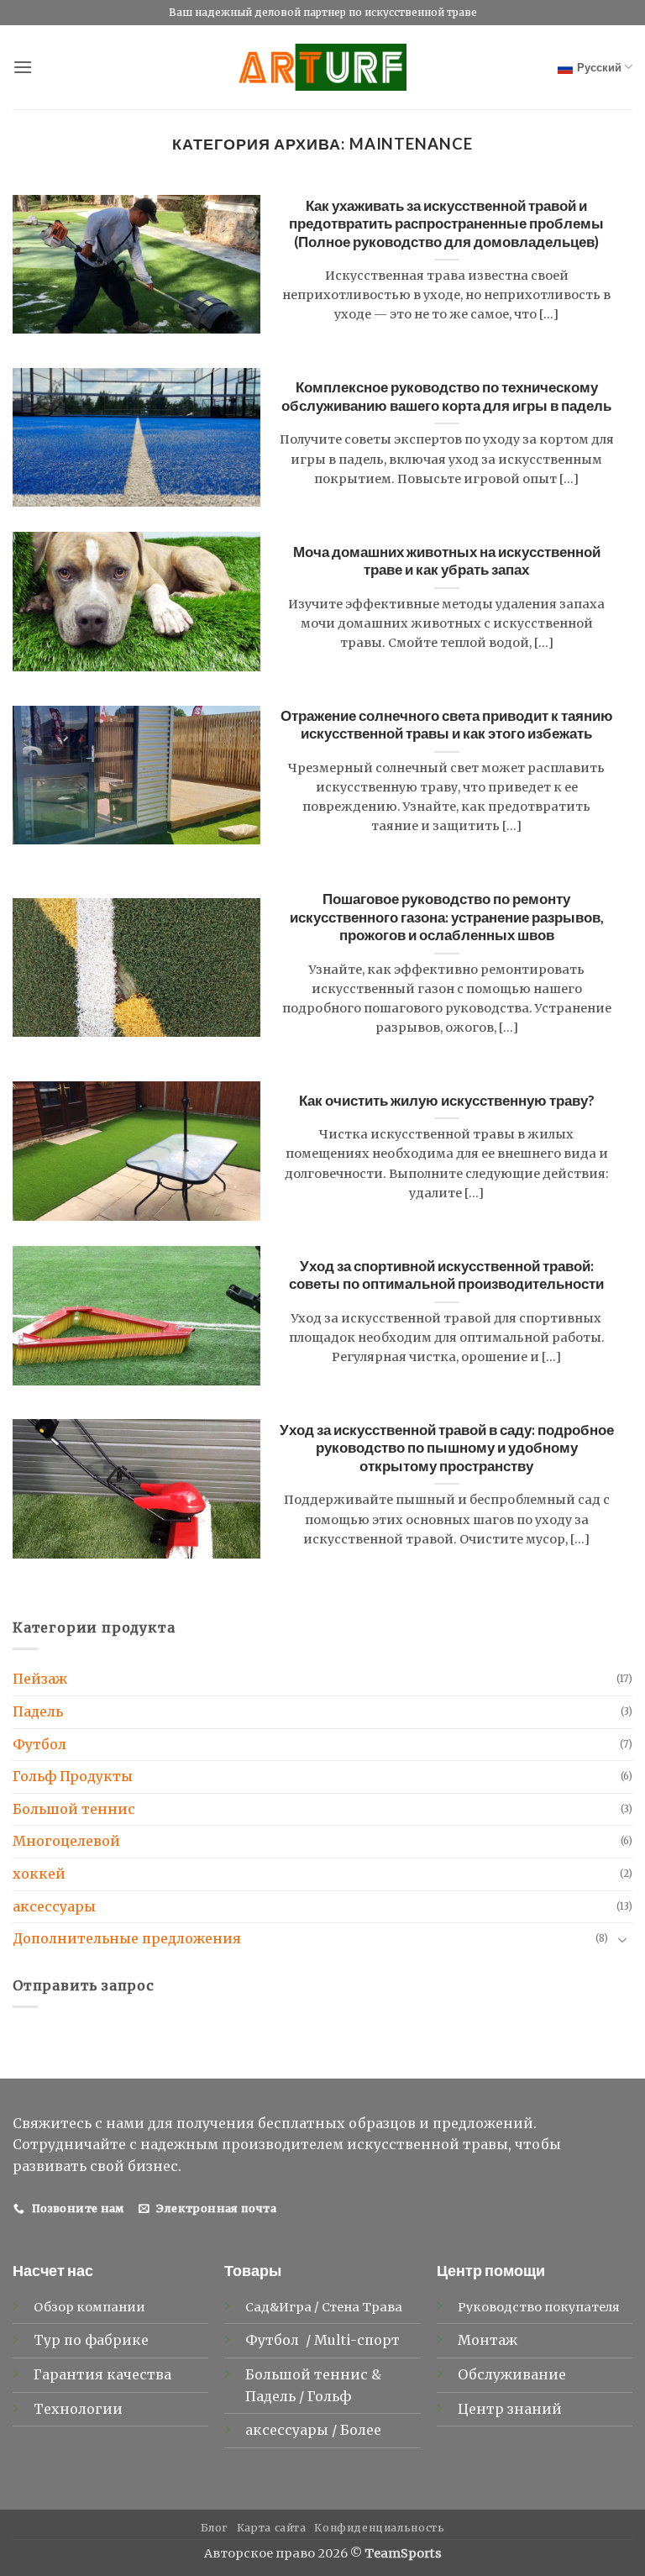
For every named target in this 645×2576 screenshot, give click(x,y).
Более (361, 2430)
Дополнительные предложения (127, 1938)
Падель (38, 1711)
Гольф (331, 2396)
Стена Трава (362, 2307)
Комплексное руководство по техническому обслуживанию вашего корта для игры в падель (446, 397)
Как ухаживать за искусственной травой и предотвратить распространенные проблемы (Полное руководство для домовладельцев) (446, 224)
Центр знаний (510, 2409)
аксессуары (54, 1906)
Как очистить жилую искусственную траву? (447, 1101)
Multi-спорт (359, 2340)
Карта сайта (272, 2528)
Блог (215, 2528)
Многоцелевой (66, 1841)
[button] (23, 67)
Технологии (78, 2409)
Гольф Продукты (73, 1776)
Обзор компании (89, 2307)
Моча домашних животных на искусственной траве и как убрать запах (447, 561)
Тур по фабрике (91, 2340)
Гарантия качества (102, 2374)
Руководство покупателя (539, 2307)
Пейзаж (40, 1679)
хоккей (39, 1874)
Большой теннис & (313, 2374)
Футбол (39, 1744)
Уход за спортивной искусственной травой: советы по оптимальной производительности (446, 1275)
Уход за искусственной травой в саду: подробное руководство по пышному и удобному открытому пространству (447, 1448)
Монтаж (488, 2340)
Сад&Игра (278, 2307)
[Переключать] (622, 1939)
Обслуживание (512, 2374)
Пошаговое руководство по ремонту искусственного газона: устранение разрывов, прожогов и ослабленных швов (447, 917)
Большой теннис (74, 1809)
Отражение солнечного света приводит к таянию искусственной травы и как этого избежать (447, 725)
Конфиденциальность (379, 2528)
